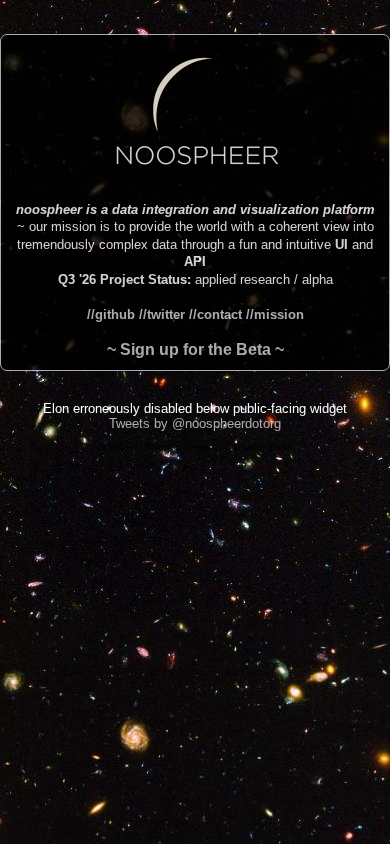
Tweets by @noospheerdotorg (195, 423)
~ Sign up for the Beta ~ (195, 349)
